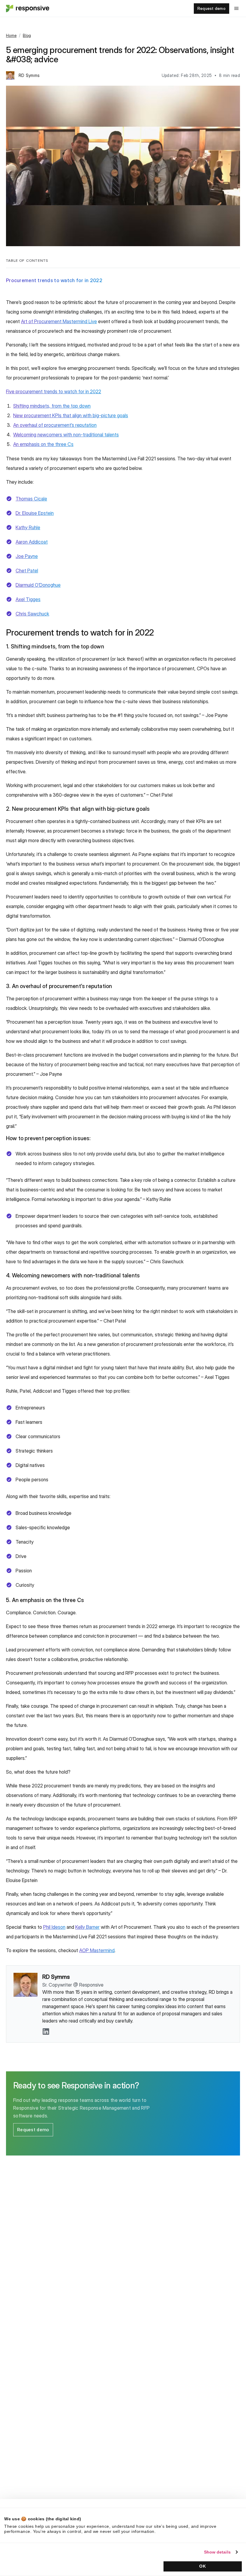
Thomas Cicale (31, 499)
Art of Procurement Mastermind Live (59, 321)
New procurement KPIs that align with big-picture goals (71, 415)
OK (202, 2566)
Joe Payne (27, 556)
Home (11, 35)
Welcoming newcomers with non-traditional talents (66, 435)
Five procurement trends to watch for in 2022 (54, 391)
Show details (217, 2552)
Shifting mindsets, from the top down (52, 406)
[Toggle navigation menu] (236, 8)
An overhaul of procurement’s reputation (55, 425)
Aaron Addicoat (32, 542)
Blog (27, 35)
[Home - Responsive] (27, 8)
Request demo (211, 8)
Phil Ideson (54, 1927)
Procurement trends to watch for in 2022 (54, 280)
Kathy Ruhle (28, 527)
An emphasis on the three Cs (43, 444)
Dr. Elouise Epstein (35, 513)
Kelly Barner (87, 1927)
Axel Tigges (28, 599)
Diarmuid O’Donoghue (38, 585)
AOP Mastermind (97, 1950)
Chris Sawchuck (32, 614)
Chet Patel (27, 571)
